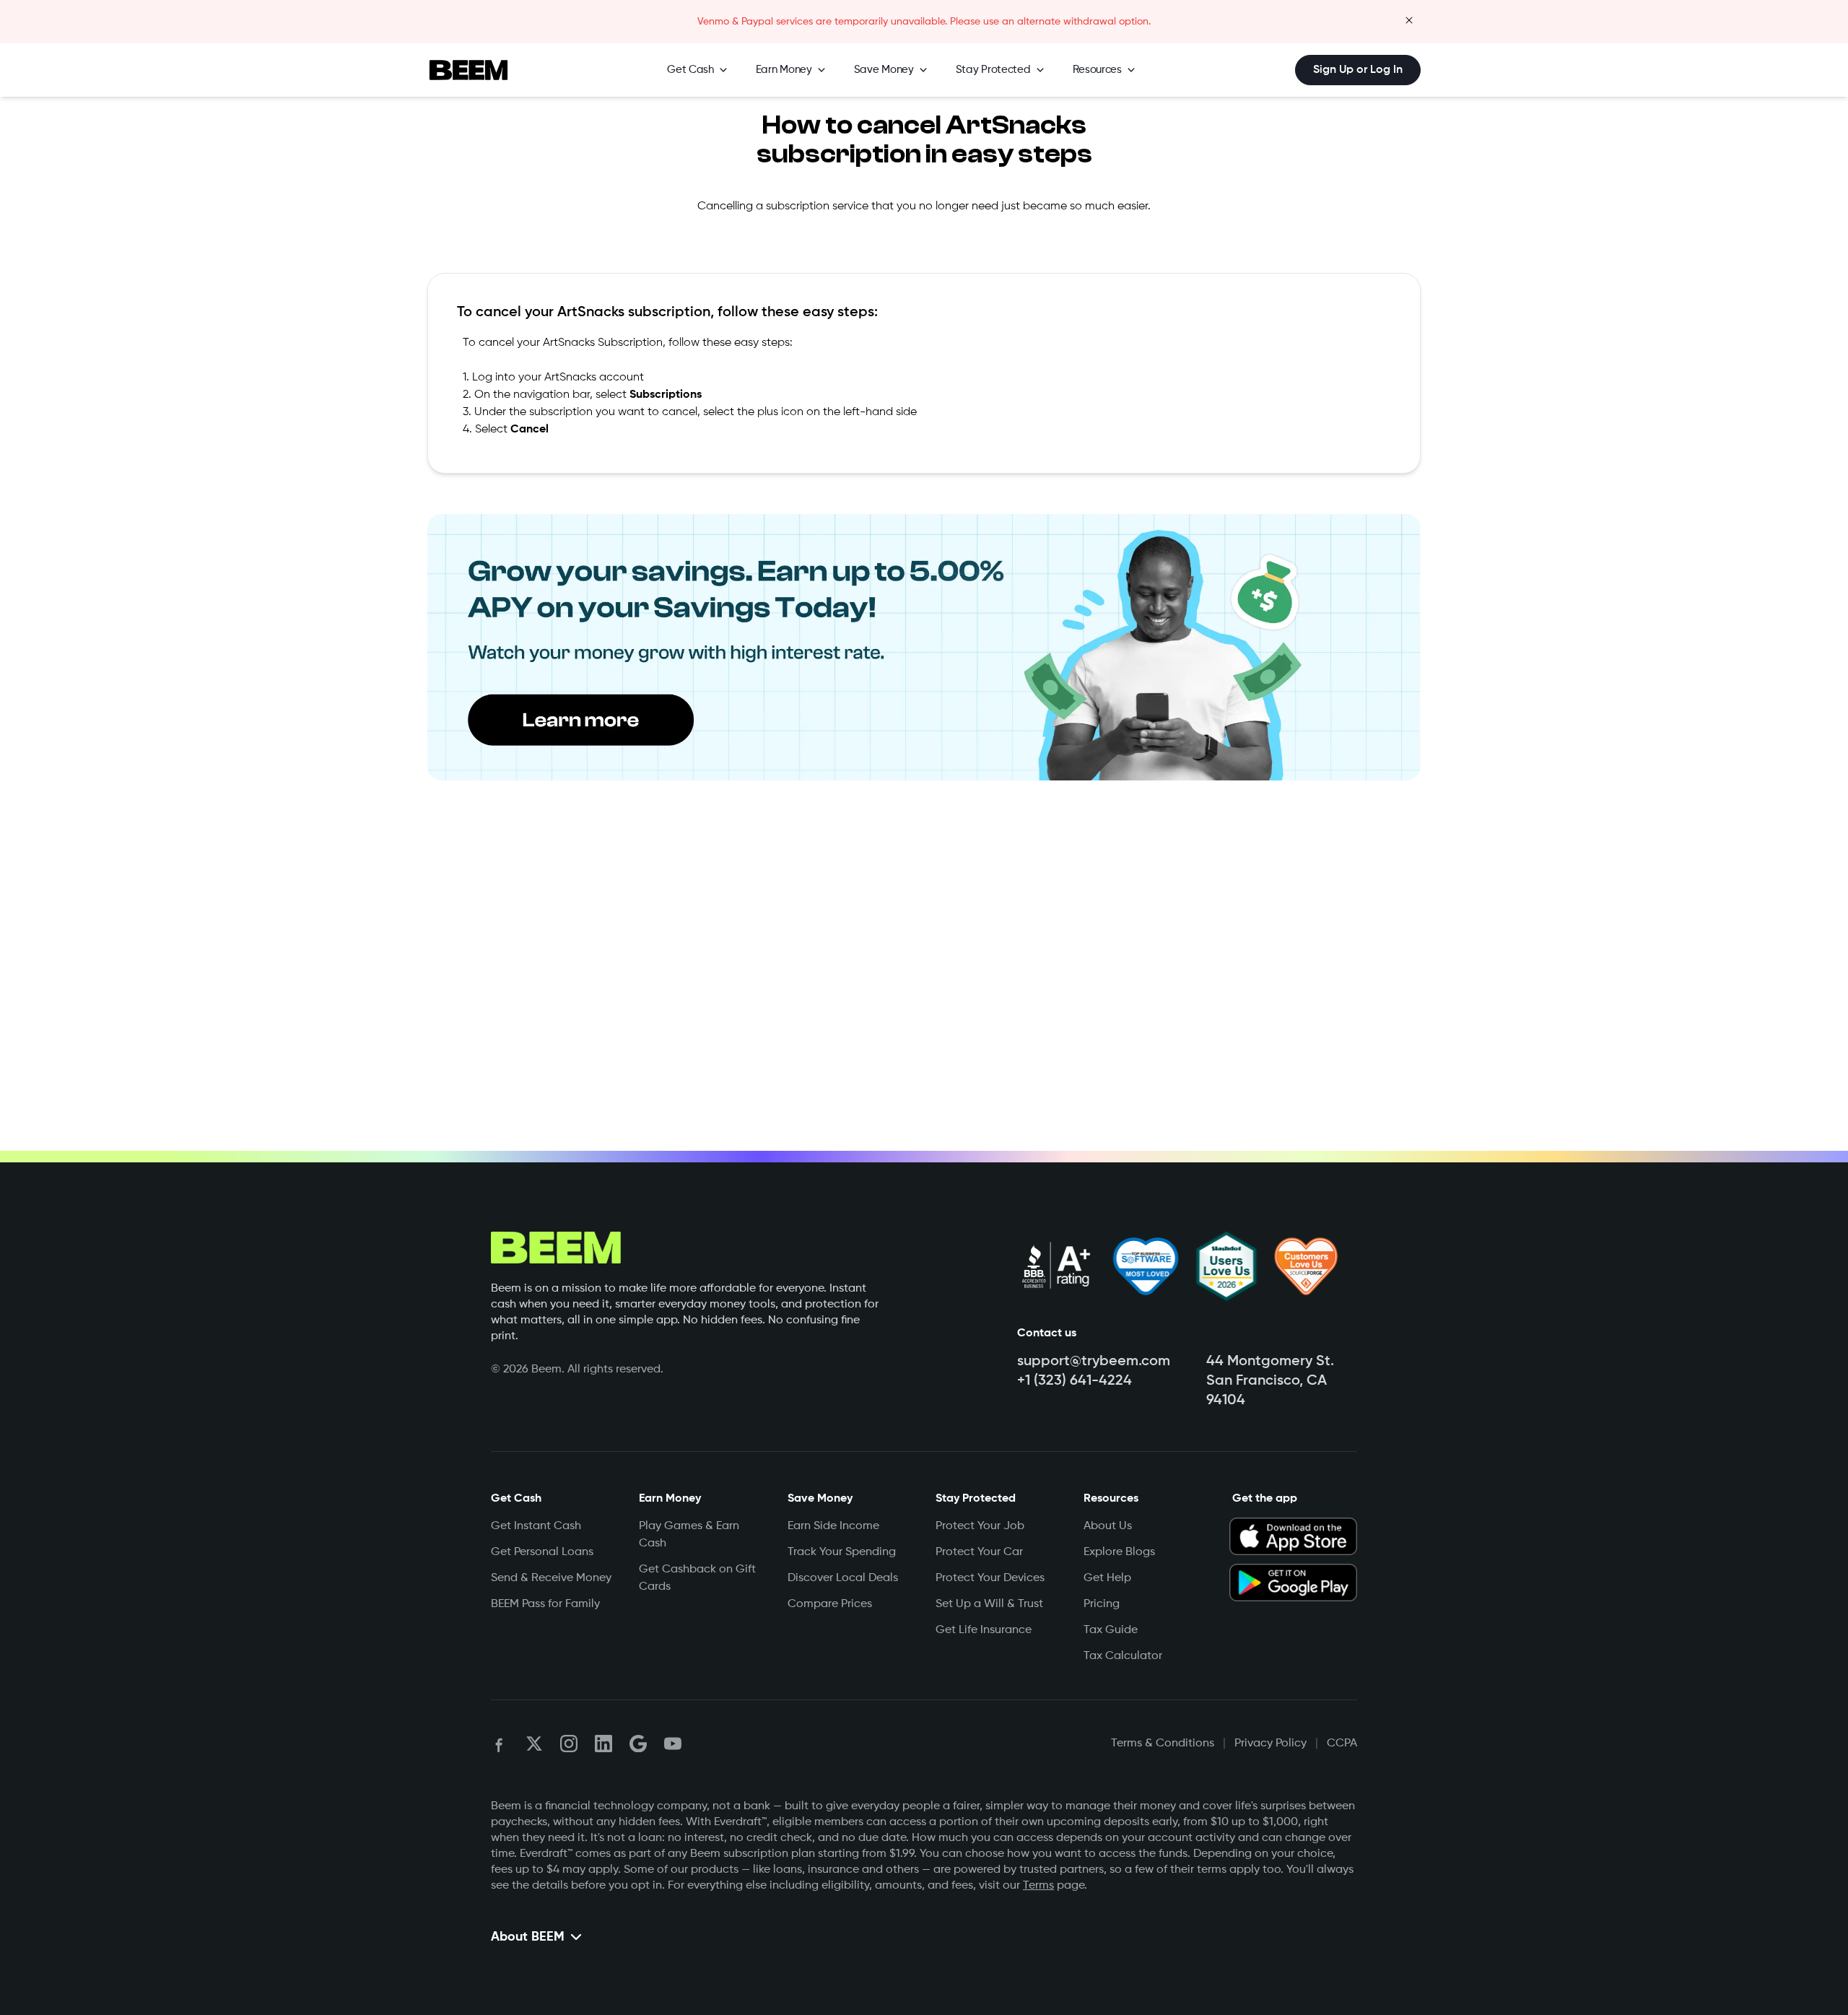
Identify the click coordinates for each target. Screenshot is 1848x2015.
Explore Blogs (1119, 1552)
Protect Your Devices (990, 1578)
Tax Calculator (1123, 1656)
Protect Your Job (980, 1526)
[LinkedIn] (603, 1744)
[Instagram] (569, 1744)
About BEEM (528, 1937)
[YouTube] (673, 1744)
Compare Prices (830, 1604)
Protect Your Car (979, 1552)
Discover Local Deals (843, 1578)
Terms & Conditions (1163, 1744)
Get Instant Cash (536, 1526)
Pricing (1102, 1604)
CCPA (1342, 1744)
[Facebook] (500, 1744)
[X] (534, 1744)
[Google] (638, 1744)
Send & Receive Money (551, 1578)
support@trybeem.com (1094, 1362)
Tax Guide (1111, 1630)
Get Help (1107, 1578)
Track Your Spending (842, 1552)
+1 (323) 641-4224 (1075, 1381)
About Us (1108, 1526)
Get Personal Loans (542, 1552)
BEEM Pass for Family (545, 1604)
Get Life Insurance (984, 1630)
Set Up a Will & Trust (989, 1604)
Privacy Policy (1270, 1744)
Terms (1038, 1886)
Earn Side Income (833, 1526)
